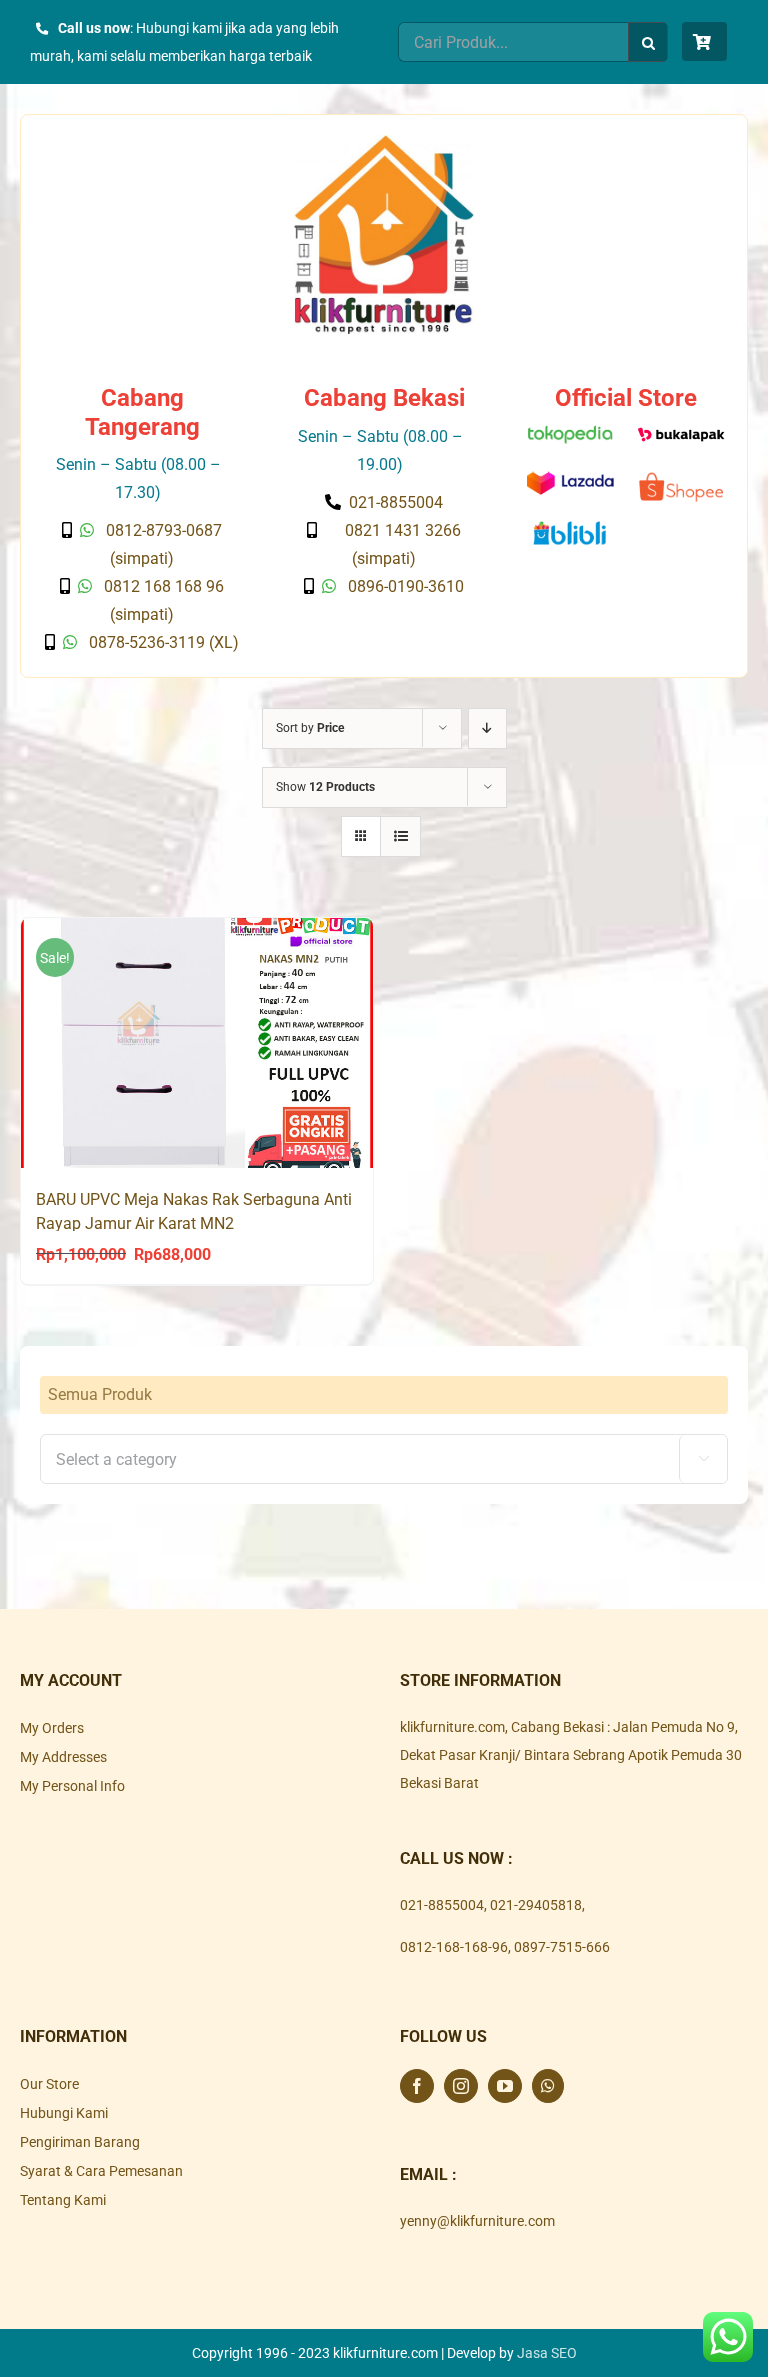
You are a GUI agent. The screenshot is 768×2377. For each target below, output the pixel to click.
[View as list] (400, 836)
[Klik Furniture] (384, 142)
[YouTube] (505, 2086)
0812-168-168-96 (454, 1947)
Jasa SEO (547, 2353)
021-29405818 (536, 1905)
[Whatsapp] (548, 2086)
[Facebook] (417, 2086)
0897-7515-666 (562, 1947)
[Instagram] (461, 2086)
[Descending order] (487, 728)
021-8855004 (442, 1905)
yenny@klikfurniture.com (477, 2221)
